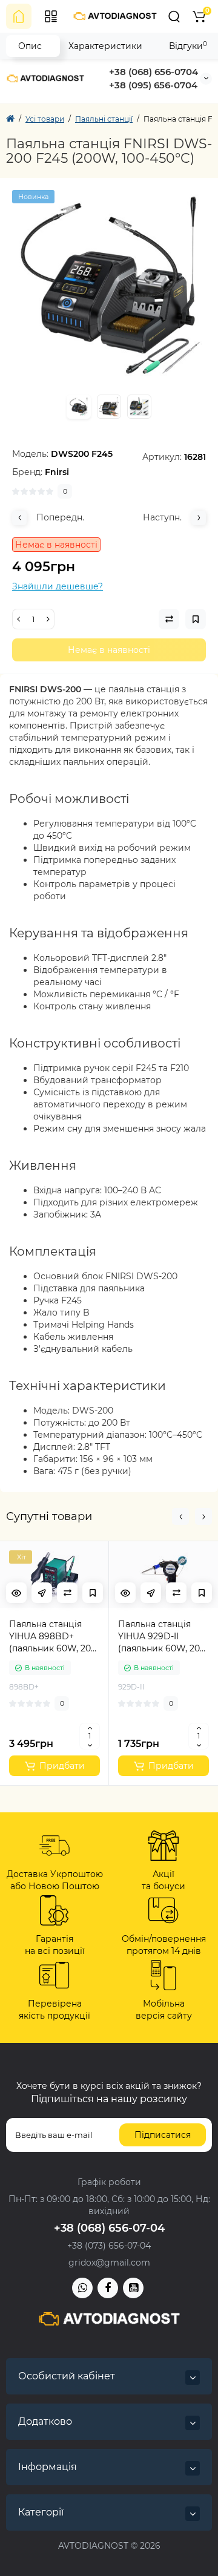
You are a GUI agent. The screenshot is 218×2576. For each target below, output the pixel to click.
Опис (30, 46)
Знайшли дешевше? (58, 586)
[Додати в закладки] (93, 1593)
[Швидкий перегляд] (16, 1593)
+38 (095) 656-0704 (153, 85)
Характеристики (105, 46)
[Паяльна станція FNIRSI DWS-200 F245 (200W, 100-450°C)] (109, 287)
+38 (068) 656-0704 (154, 72)
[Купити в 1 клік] (42, 1593)
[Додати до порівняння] (67, 1593)
